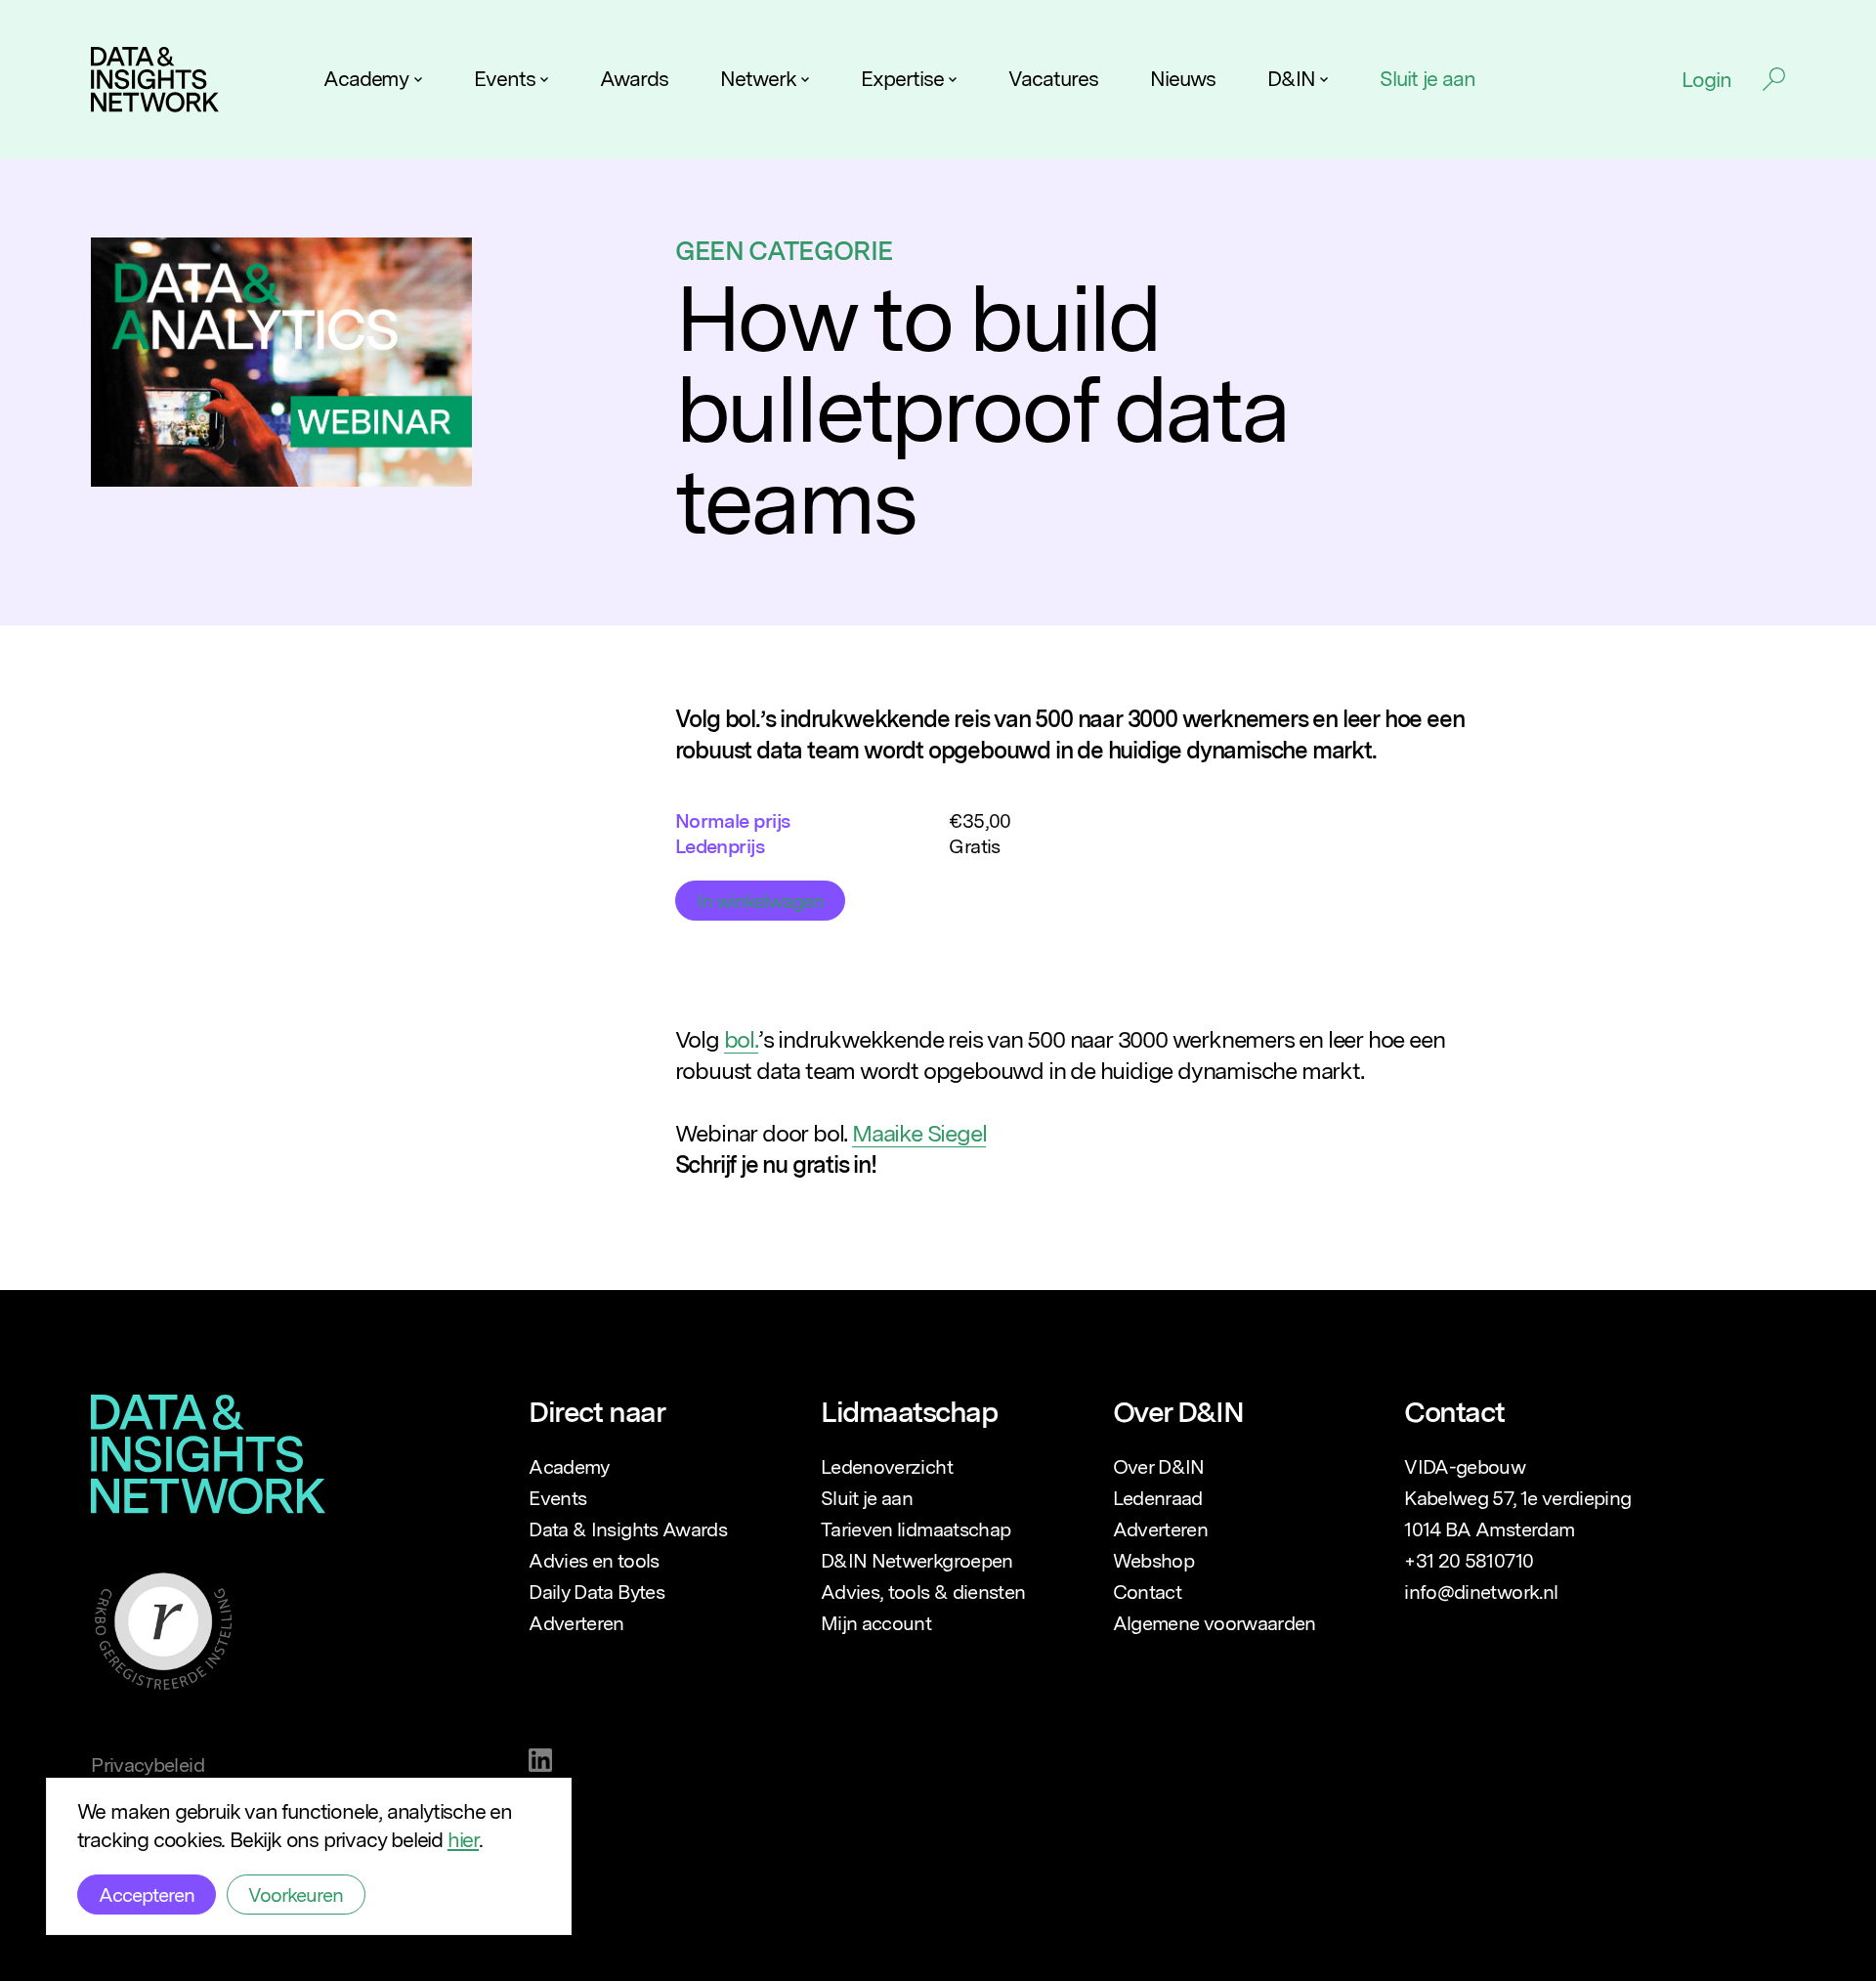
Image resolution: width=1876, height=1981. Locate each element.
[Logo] (155, 80)
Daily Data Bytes (597, 1592)
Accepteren (147, 1895)
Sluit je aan (1427, 79)
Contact (1147, 1592)
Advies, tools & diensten (923, 1592)
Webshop (1153, 1561)
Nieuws (1183, 79)
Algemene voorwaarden (1215, 1623)
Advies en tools (594, 1561)
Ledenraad (1158, 1498)
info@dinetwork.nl (1481, 1592)
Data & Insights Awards (628, 1529)
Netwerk (758, 79)
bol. (741, 1039)
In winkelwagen (760, 901)
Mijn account (876, 1623)
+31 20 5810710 (1469, 1561)
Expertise (902, 79)
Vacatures (1053, 79)
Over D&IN (1159, 1467)
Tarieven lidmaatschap (916, 1529)
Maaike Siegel (919, 1133)
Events (505, 79)
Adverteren (576, 1623)
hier (463, 1840)
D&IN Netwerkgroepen (917, 1561)
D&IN (1291, 79)
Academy (366, 79)
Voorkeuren (296, 1895)
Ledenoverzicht (887, 1467)
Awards (634, 79)
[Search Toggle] (1774, 79)
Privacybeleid (148, 1765)
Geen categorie (784, 250)
